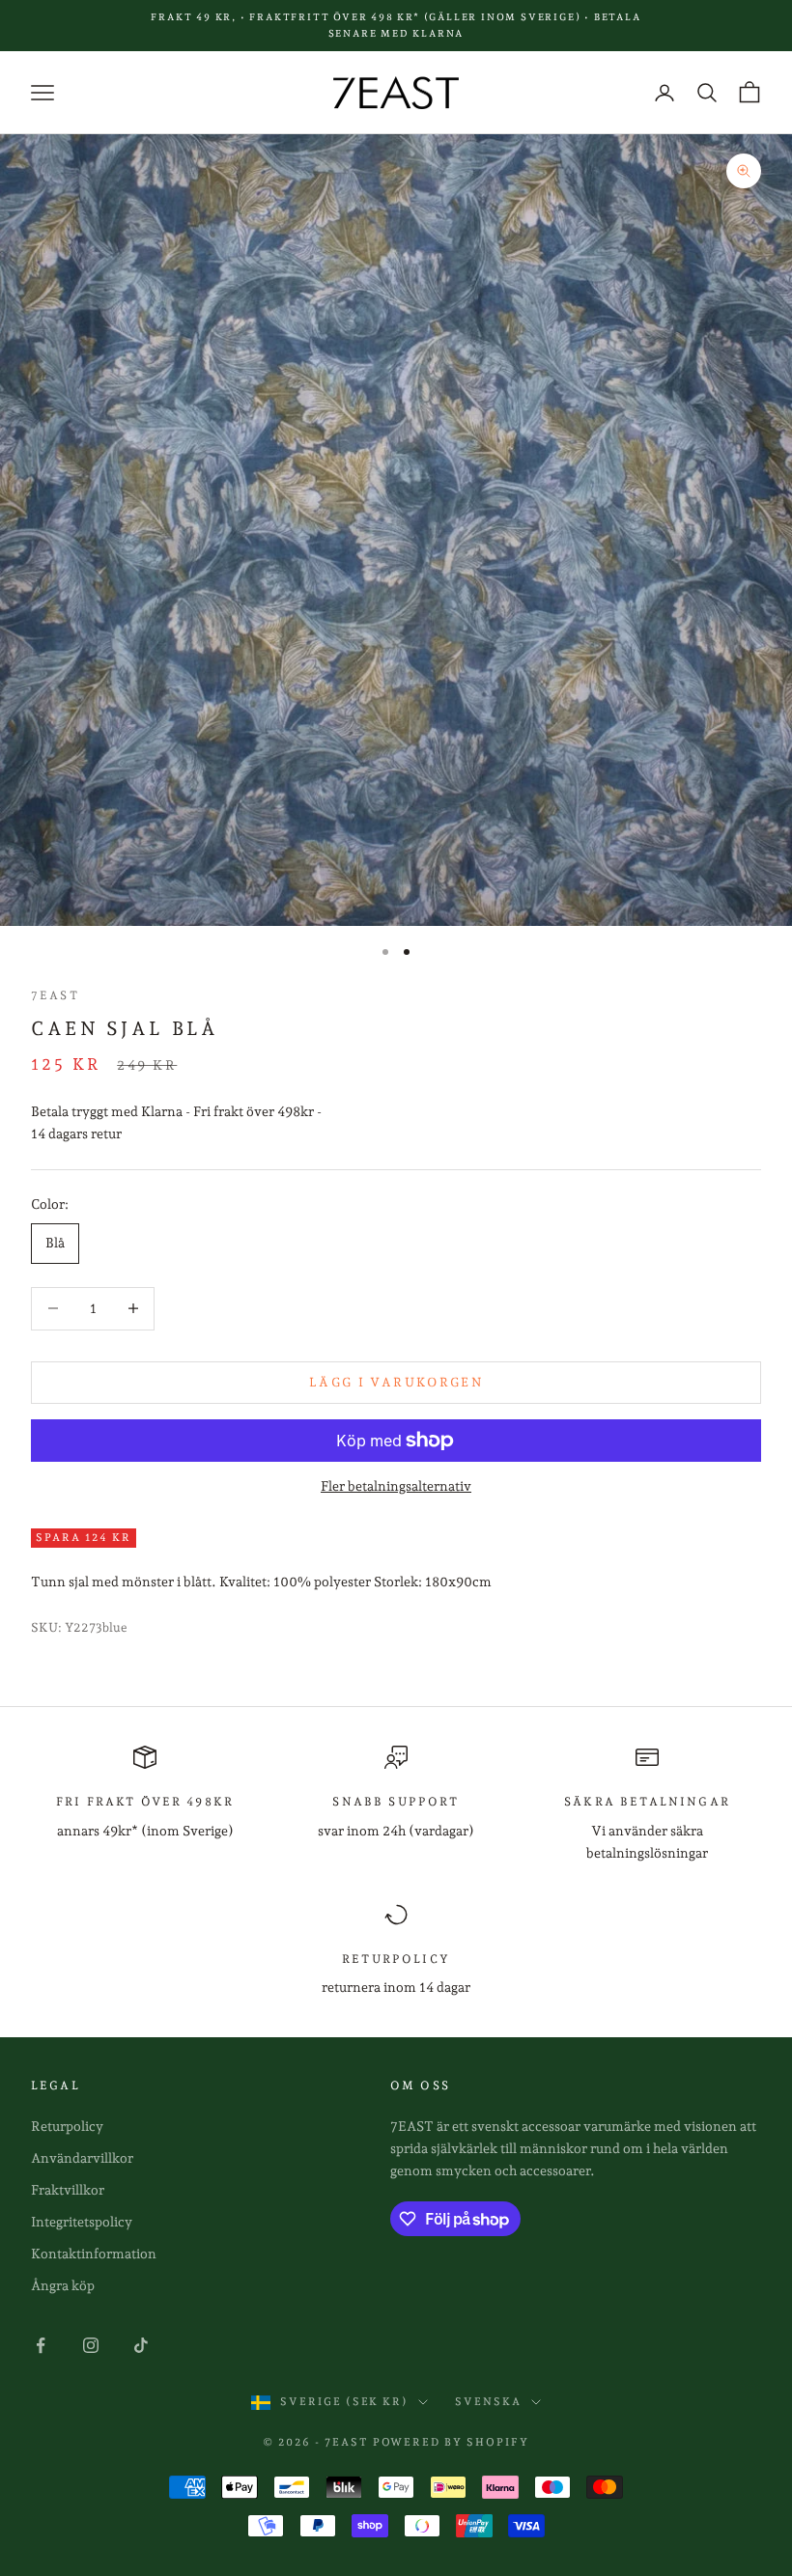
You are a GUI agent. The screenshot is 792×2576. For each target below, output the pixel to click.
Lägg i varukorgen (396, 1382)
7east (55, 995)
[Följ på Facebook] (41, 2345)
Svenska (488, 2402)
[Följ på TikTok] (141, 2345)
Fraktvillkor (68, 2190)
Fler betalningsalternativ (396, 1486)
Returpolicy (67, 2126)
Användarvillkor (82, 2158)
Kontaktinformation (94, 2254)
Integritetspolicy (82, 2222)
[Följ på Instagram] (91, 2345)
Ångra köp (63, 2285)
